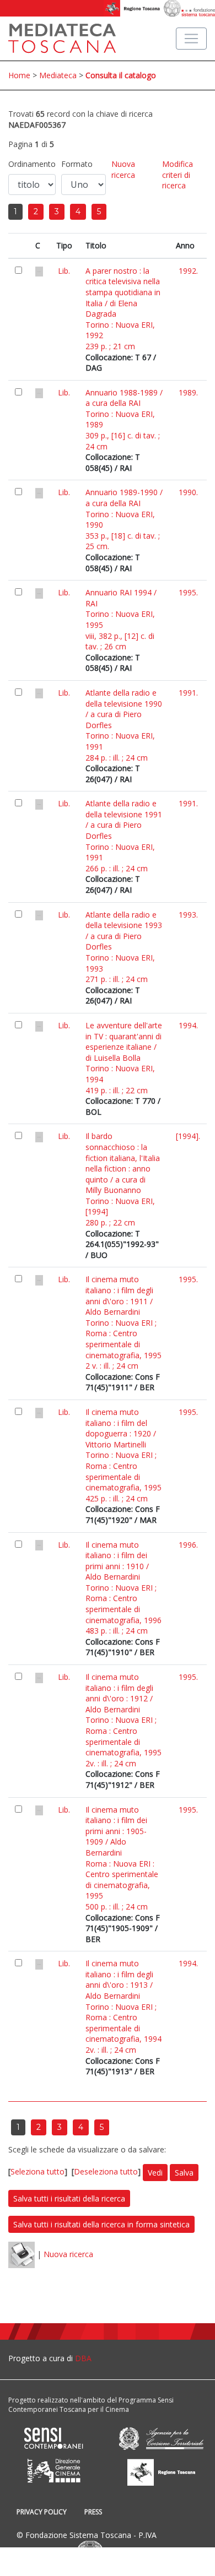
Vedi (155, 2173)
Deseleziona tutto (106, 2171)
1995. (188, 592)
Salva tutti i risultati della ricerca (69, 2198)
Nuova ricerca (123, 169)
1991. (188, 693)
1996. (188, 1545)
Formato (77, 164)
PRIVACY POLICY (42, 2512)
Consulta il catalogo (121, 75)
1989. (188, 392)
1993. (188, 915)
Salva (184, 2173)
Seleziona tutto (37, 2171)
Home (19, 75)
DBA (83, 2358)
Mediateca (58, 75)
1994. (188, 1025)
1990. (188, 492)
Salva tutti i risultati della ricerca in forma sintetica (101, 2224)
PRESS (93, 2512)
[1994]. (188, 1136)
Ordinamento (32, 164)
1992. (188, 271)
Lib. (64, 271)
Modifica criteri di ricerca (178, 175)
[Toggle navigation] (191, 39)
